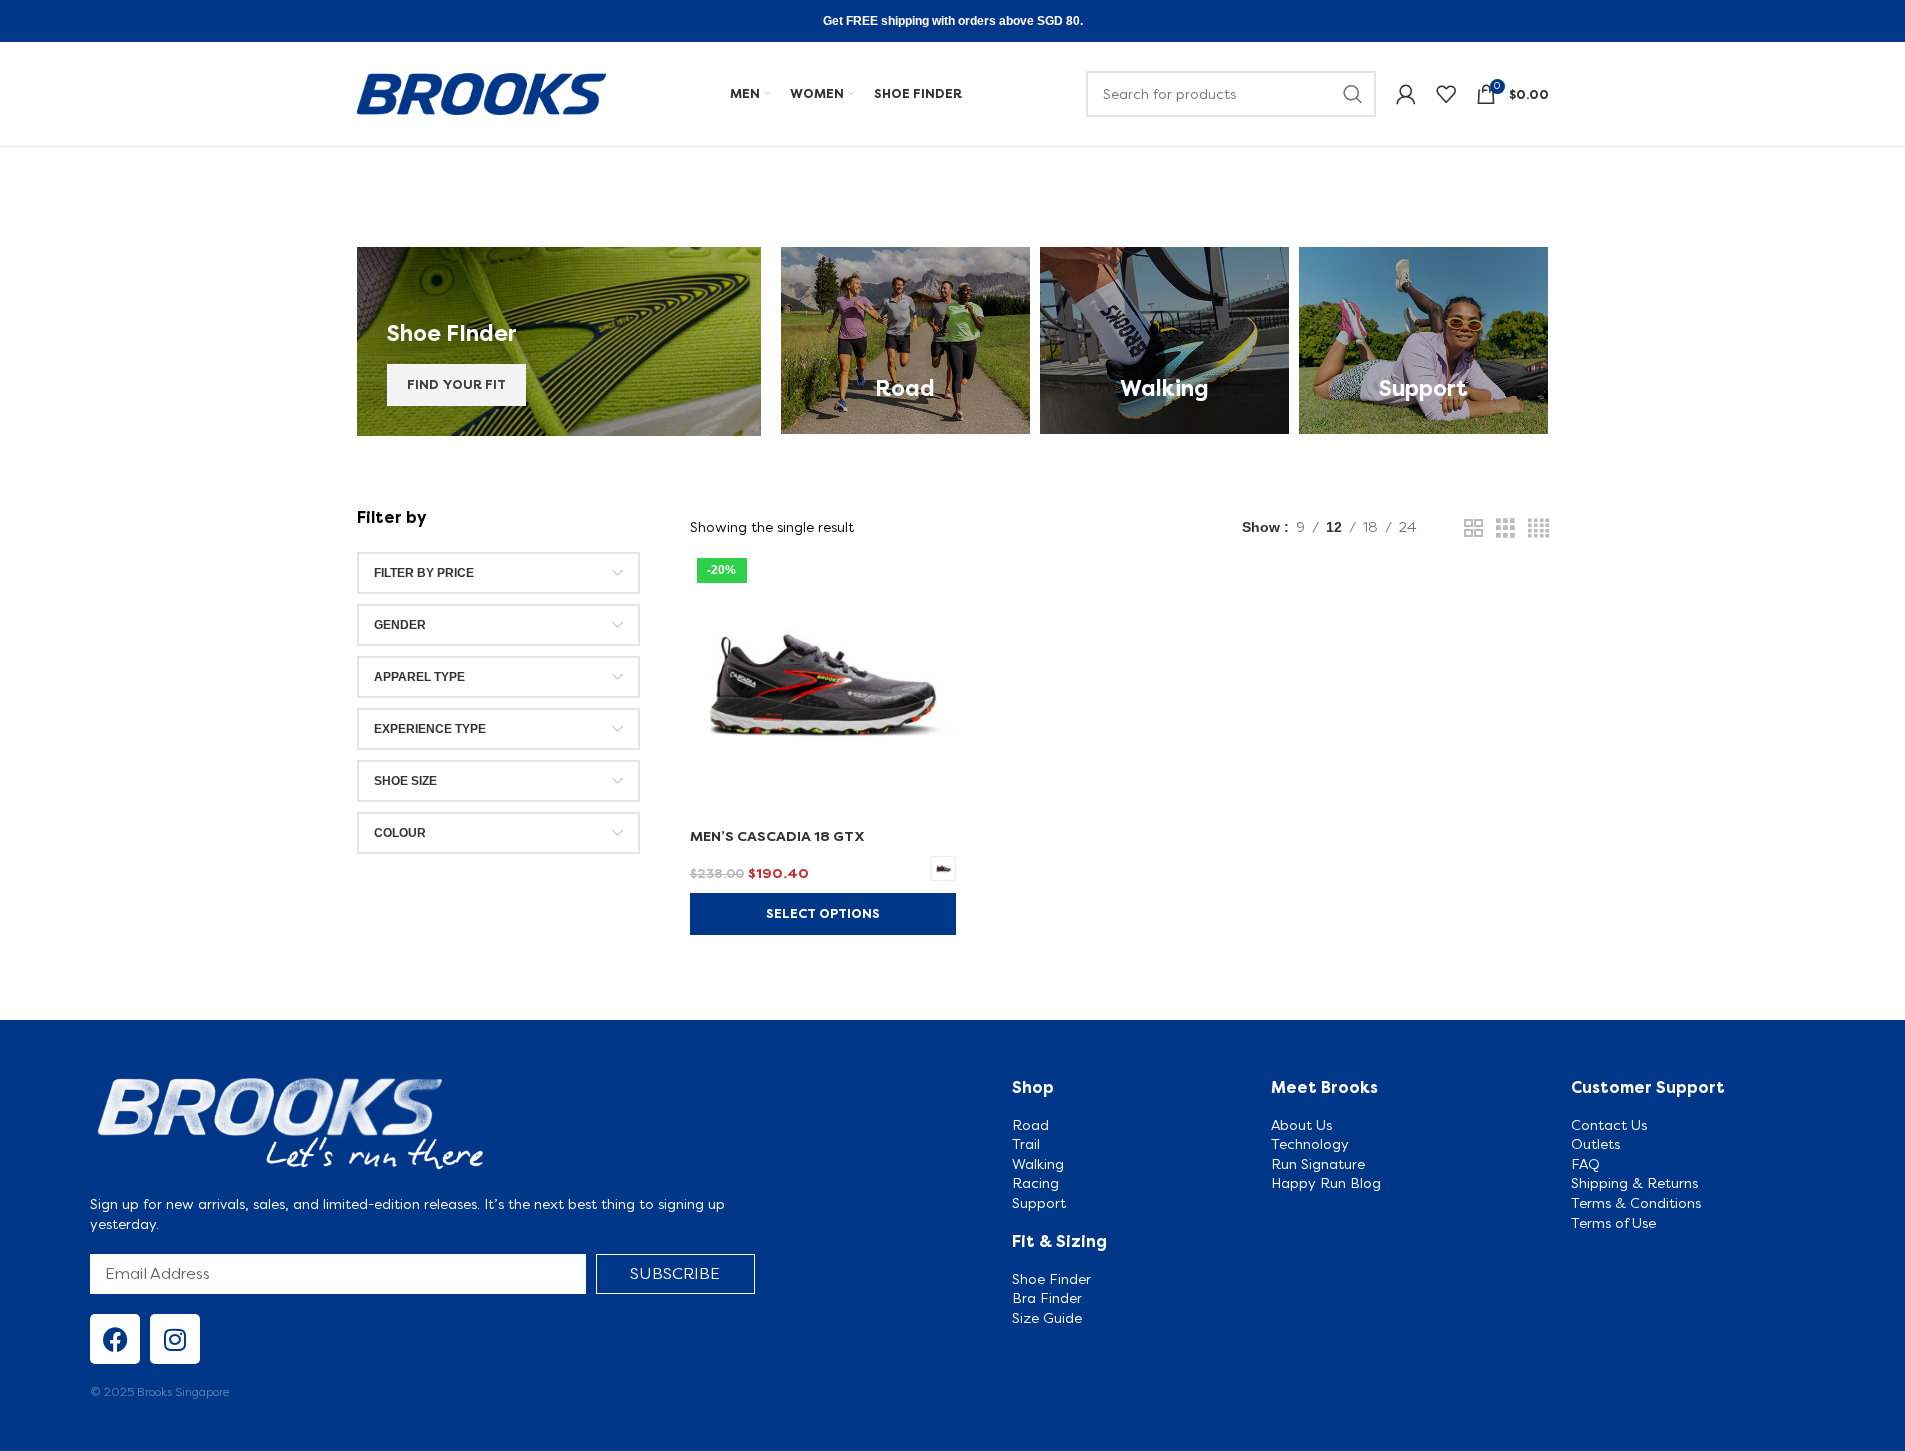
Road (1030, 1125)
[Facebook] (115, 1339)
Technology (1310, 1144)
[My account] (1406, 94)
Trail (1026, 1144)
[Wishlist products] (1446, 94)
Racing (1035, 1183)
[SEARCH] (1353, 94)
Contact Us (1609, 1125)
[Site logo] (482, 92)
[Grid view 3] (1505, 528)
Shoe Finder (1053, 1279)
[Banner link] (559, 341)
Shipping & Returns (1634, 1183)
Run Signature (1318, 1164)
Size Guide (1049, 1318)
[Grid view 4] (1538, 528)
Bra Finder (1047, 1298)
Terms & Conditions (1636, 1203)
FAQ (1585, 1164)
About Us (1301, 1125)
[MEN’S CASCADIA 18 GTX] (823, 684)
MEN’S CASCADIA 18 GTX (777, 836)
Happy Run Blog (1326, 1183)
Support (1039, 1203)
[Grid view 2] (1473, 528)
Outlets (1595, 1144)
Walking (1038, 1164)
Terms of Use (1613, 1223)
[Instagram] (175, 1339)
